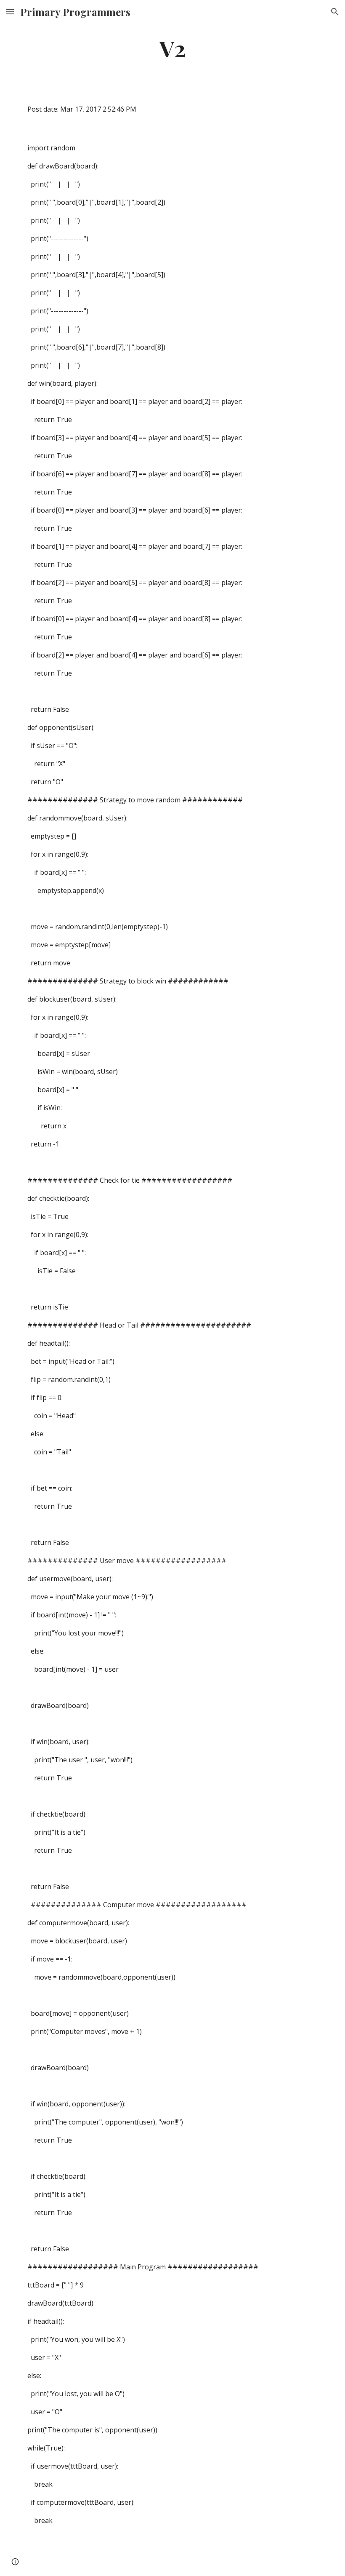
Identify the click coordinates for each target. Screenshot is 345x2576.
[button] (10, 12)
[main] (172, 48)
